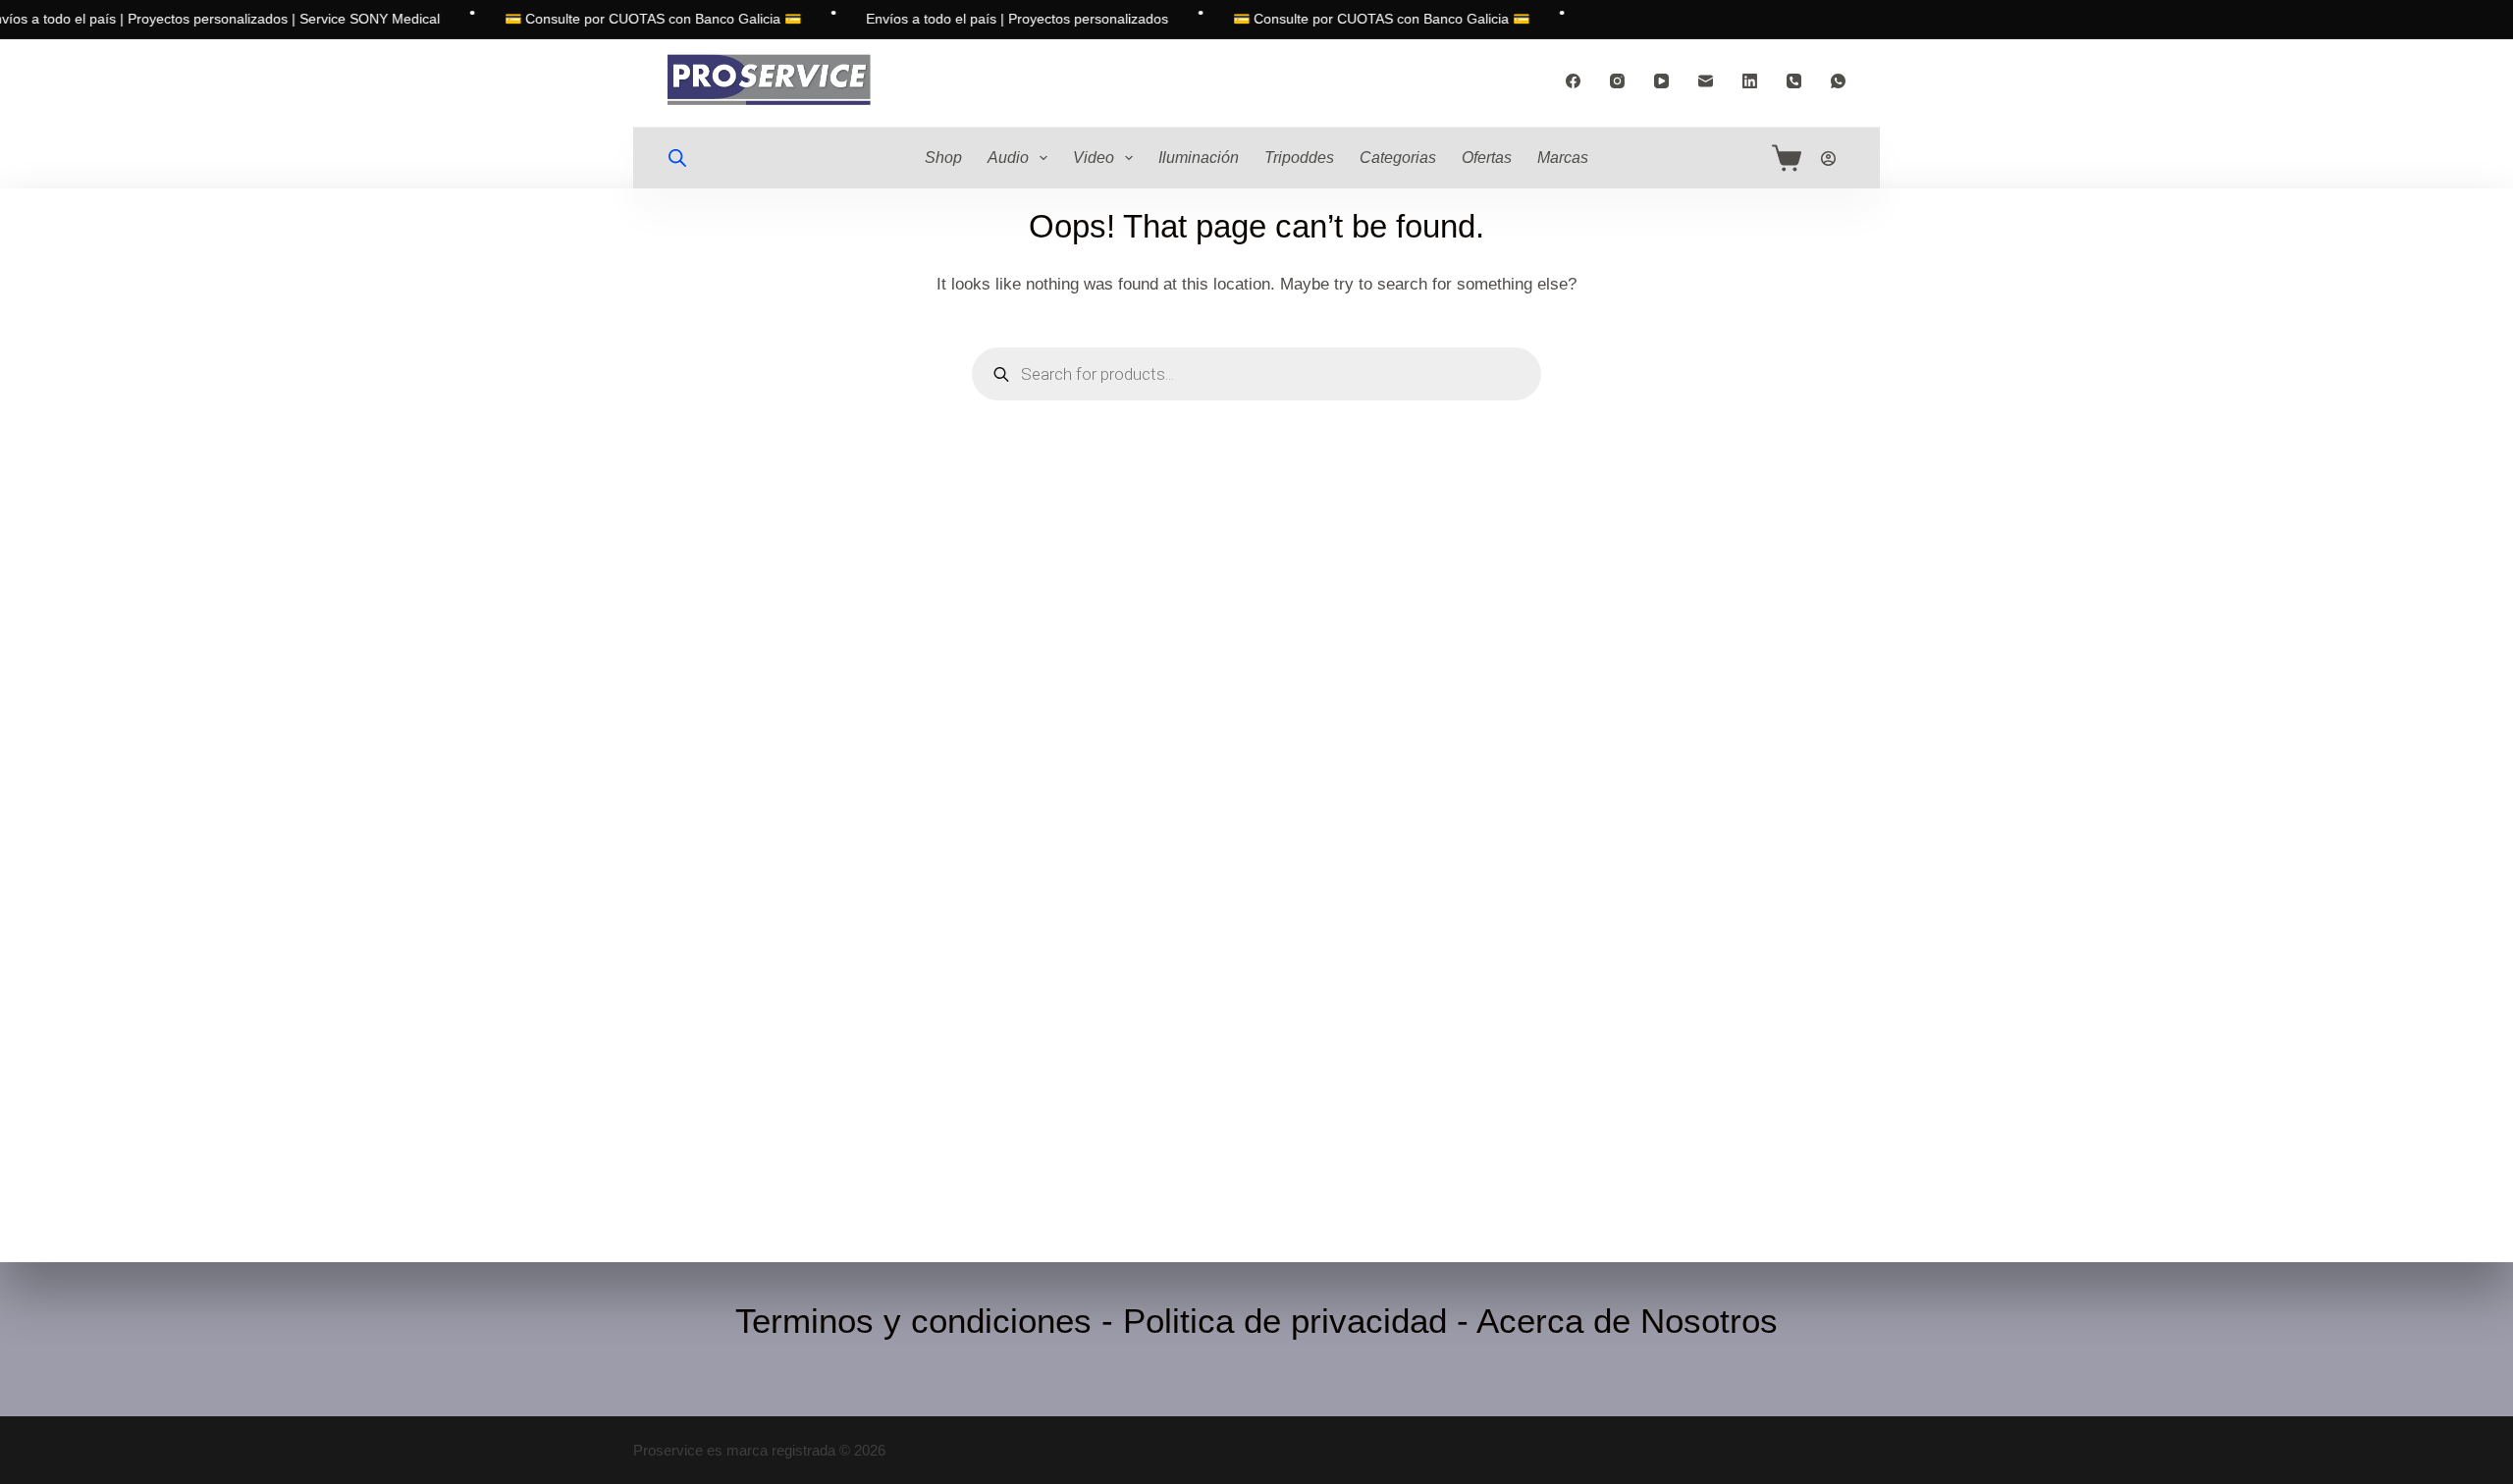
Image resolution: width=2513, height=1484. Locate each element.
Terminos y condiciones (913, 1321)
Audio (1008, 158)
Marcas (1563, 158)
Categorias (1398, 158)
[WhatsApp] (1838, 81)
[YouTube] (1661, 81)
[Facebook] (1573, 81)
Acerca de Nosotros (1627, 1321)
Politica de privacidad (1285, 1321)
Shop (943, 158)
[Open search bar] (677, 158)
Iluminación (1199, 158)
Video (1094, 158)
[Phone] (1794, 81)
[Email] (1706, 81)
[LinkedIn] (1750, 81)
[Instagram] (1617, 81)
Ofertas (1487, 158)
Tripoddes (1299, 158)
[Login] (1828, 159)
